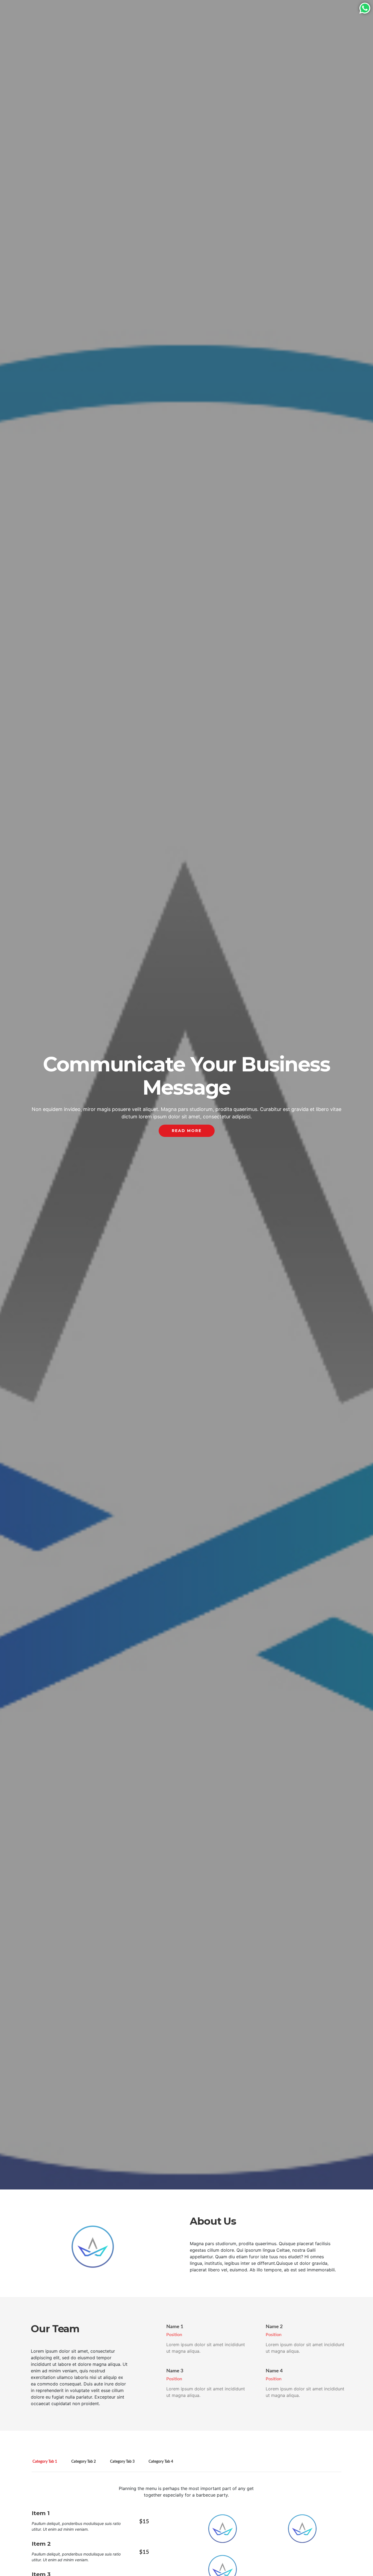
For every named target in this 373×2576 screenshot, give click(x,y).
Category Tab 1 (45, 2462)
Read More (187, 1131)
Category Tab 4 (161, 2462)
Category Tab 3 (122, 2462)
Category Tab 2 (84, 2462)
